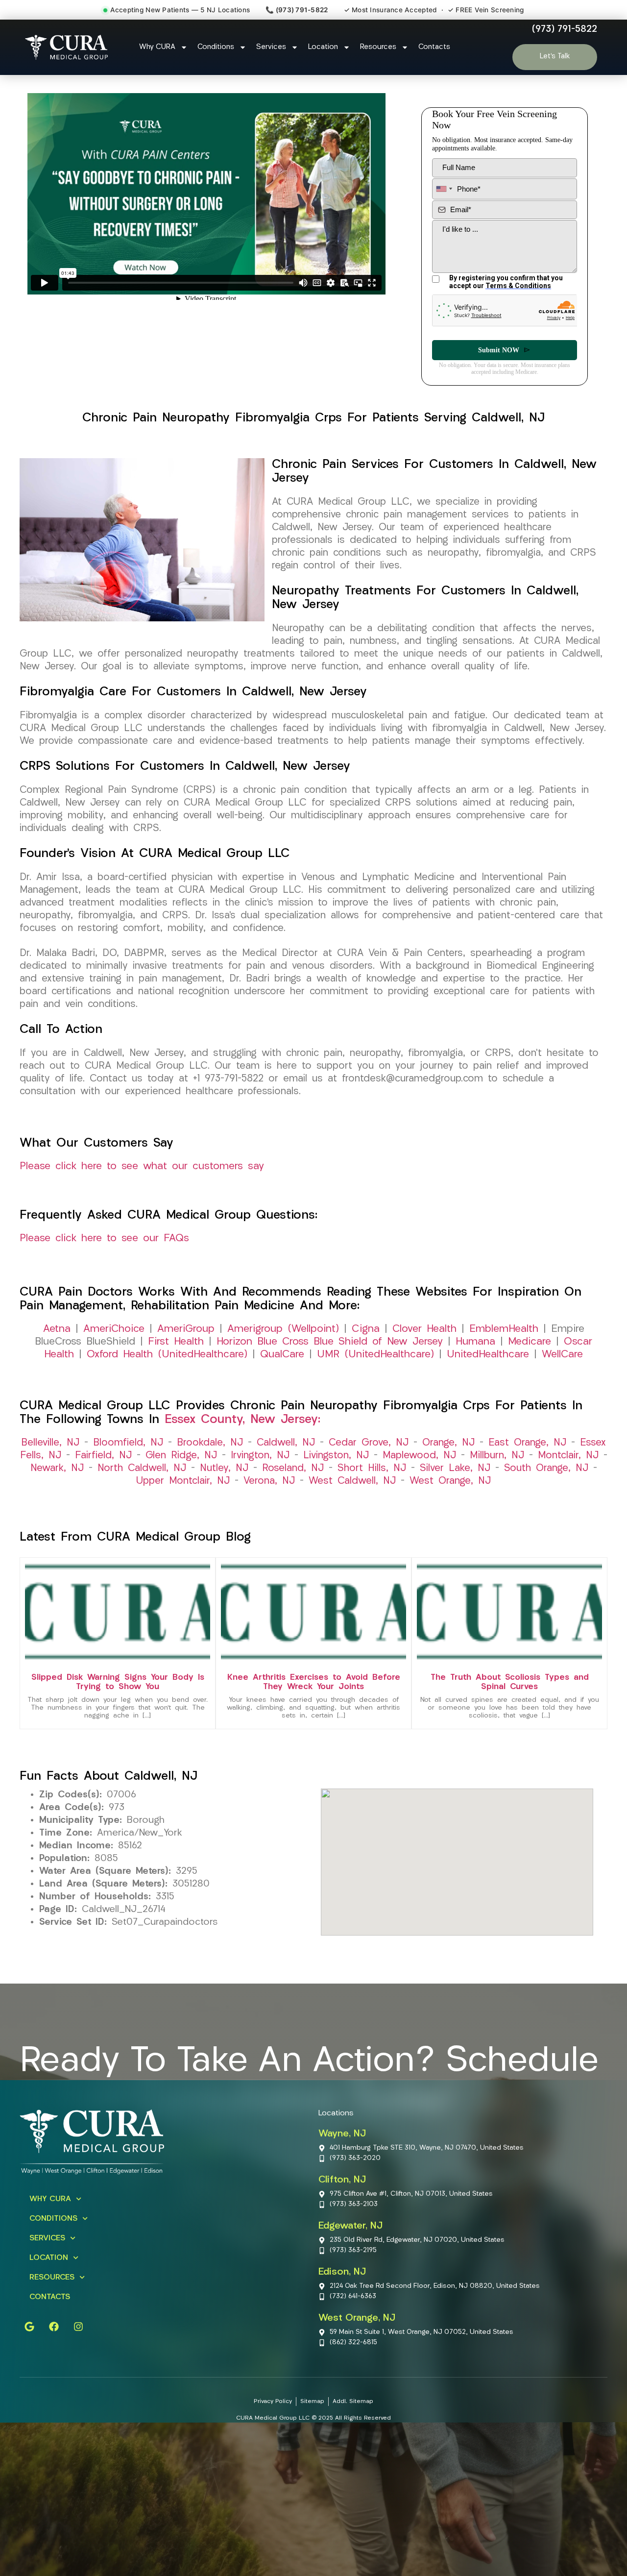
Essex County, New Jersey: (242, 1420)
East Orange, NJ (527, 1443)
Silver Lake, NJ (455, 1469)
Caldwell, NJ (286, 1443)
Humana (475, 1342)
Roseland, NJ (293, 1469)
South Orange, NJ (546, 1469)
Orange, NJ (448, 1443)
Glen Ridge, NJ (181, 1456)
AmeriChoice (114, 1329)
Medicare (530, 1342)
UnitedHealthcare (488, 1355)
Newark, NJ (57, 1469)
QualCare (282, 1355)
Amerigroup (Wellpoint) (283, 1329)
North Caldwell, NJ (142, 1469)
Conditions (216, 47)
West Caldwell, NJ (352, 1481)
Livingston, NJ (336, 1456)
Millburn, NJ (497, 1456)
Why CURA (157, 47)
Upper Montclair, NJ (183, 1481)
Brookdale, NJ (210, 1443)
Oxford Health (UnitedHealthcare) (167, 1355)
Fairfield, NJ (103, 1456)
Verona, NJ (269, 1481)
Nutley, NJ (224, 1469)
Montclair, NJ (568, 1456)
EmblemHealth (504, 1329)
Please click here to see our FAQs (104, 1239)
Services (271, 47)
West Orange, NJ (450, 1481)
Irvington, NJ (260, 1456)
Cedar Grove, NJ (369, 1443)
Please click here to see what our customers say (142, 1166)
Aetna (57, 1329)
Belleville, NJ (50, 1443)
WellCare (562, 1355)
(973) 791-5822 (565, 29)
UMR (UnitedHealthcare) (375, 1355)
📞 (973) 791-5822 (297, 10)
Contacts (434, 47)
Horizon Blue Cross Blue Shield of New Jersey (330, 1342)
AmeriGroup (186, 1329)
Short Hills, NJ (372, 1469)
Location (323, 47)
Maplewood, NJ (419, 1456)
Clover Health (424, 1329)
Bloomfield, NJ (128, 1443)
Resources (378, 47)
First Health (176, 1342)
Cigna (366, 1329)
